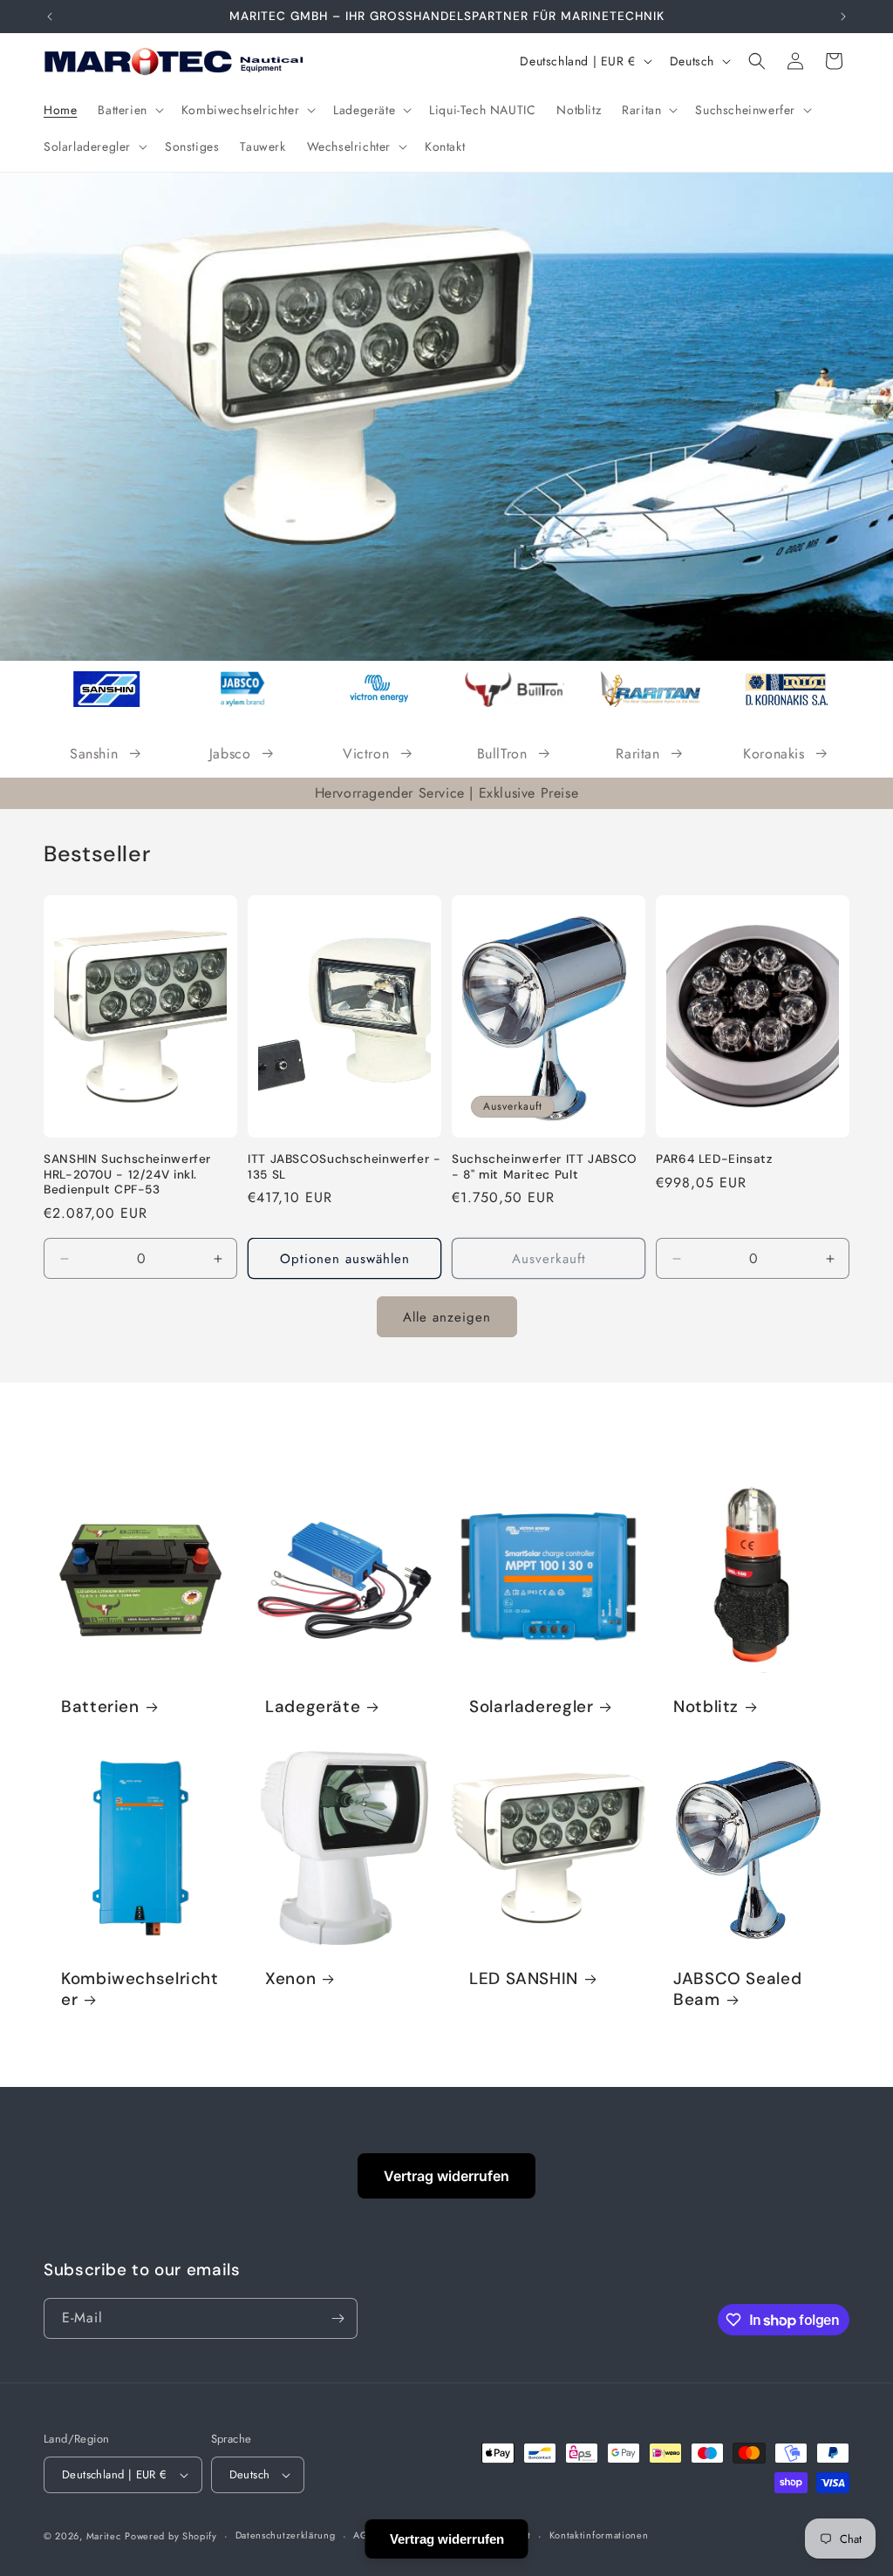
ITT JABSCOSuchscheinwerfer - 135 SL (344, 1167)
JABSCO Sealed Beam (737, 1989)
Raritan (637, 754)
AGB (364, 2535)
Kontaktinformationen (599, 2535)
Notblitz (706, 1707)
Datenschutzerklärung (286, 2535)
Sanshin (94, 754)
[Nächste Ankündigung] (843, 17)
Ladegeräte (313, 1707)
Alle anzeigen (447, 1317)
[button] (129, 110)
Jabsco (230, 754)
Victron (366, 754)
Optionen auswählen (345, 1259)
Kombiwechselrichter (140, 1989)
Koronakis (774, 754)
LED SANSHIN (524, 1979)
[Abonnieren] (337, 2318)
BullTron (502, 754)
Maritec (104, 2536)
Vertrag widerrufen (446, 2176)
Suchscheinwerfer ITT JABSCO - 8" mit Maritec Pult (545, 1167)
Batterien (100, 1707)
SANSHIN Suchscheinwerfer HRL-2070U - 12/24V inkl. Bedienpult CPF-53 (127, 1174)
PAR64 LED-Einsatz (714, 1159)
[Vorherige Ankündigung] (50, 17)
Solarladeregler (531, 1707)
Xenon (290, 1979)
